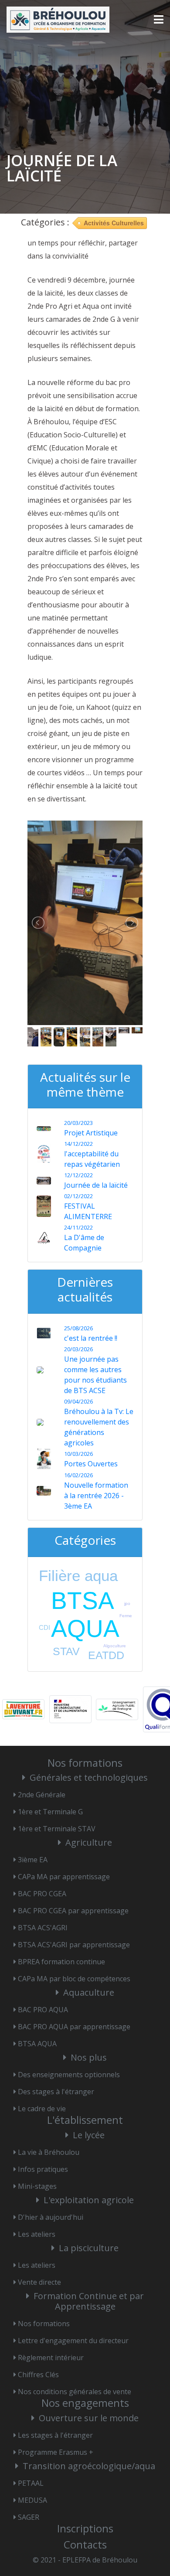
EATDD (106, 1655)
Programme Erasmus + (56, 2452)
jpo (127, 1603)
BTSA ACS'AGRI (43, 1928)
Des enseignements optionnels (69, 2075)
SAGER (29, 2517)
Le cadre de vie (42, 2109)
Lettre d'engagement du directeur (73, 2341)
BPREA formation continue (61, 1962)
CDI (44, 1627)
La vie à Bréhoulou (49, 2152)
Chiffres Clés (38, 2375)
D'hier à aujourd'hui (51, 2217)
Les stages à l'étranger (55, 2435)
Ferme (126, 1616)
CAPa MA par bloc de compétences (74, 1979)
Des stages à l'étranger (56, 2092)
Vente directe (39, 2282)
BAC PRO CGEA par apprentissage (73, 1911)
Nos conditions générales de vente (75, 2392)
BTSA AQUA (37, 2044)
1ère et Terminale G (50, 1812)
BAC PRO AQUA (43, 2010)
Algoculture (115, 1646)
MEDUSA (32, 2500)
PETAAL (31, 2483)
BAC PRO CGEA (42, 1894)
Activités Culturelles (114, 223)
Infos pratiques (43, 2169)
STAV (66, 1651)
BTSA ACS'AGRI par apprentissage (74, 1945)
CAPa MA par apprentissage (64, 1877)
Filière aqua (78, 1576)
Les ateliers (37, 2234)
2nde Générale (42, 1795)
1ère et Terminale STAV (57, 1829)
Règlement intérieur (51, 2358)
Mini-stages (37, 2186)
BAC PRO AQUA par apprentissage (74, 2027)
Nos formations (44, 2324)
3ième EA (33, 1860)
